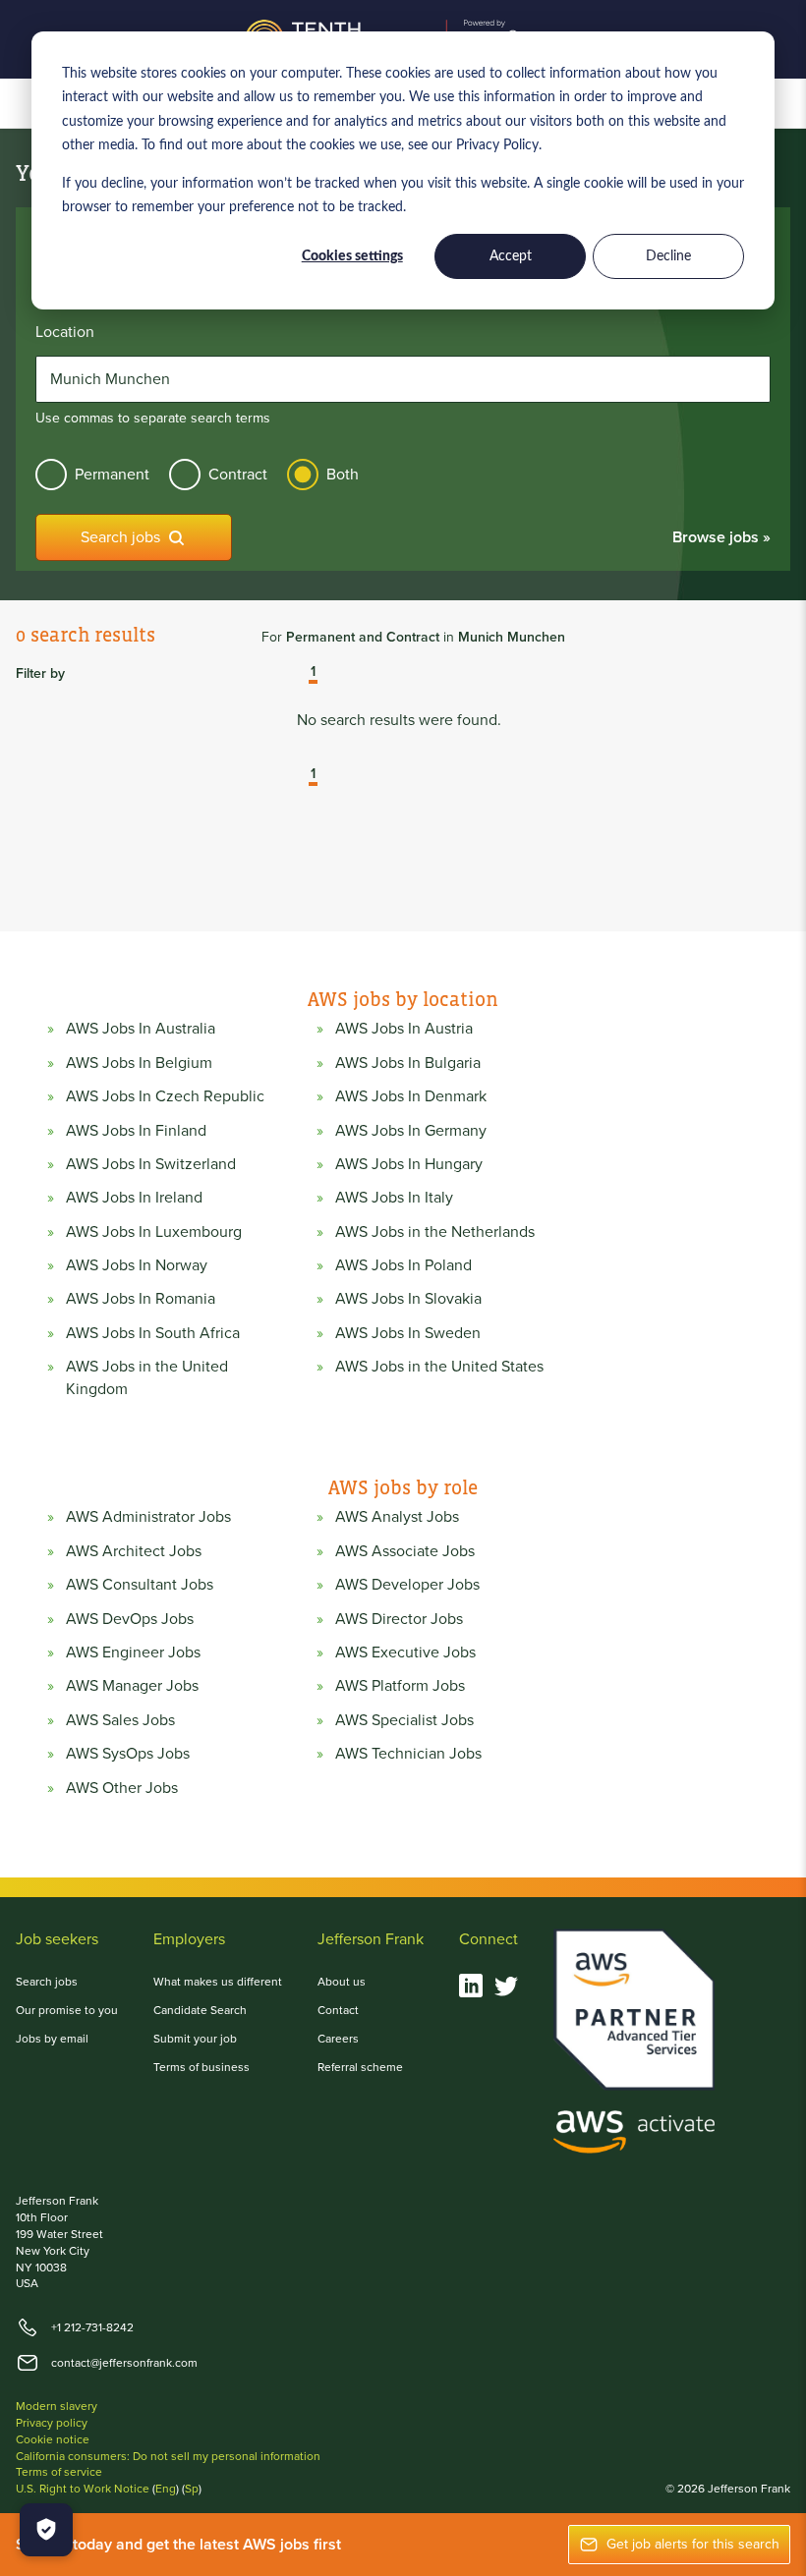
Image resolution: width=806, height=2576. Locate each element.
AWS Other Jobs (122, 1788)
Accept (511, 256)
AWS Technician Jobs (408, 1754)
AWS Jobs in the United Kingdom (147, 1377)
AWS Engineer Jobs (133, 1652)
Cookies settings (352, 256)
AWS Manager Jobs (132, 1686)
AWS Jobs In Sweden (408, 1333)
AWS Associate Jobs (405, 1551)
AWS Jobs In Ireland (134, 1198)
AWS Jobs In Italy (394, 1198)
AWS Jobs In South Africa (153, 1333)
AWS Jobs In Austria (404, 1029)
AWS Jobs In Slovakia (408, 1299)
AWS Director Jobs (399, 1619)
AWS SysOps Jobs (128, 1754)
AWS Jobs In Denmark (411, 1096)
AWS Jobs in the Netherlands (435, 1232)
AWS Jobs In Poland (403, 1265)
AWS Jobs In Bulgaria (408, 1063)
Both (343, 474)
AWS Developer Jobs (407, 1585)
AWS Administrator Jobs (148, 1517)
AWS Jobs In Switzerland (151, 1164)
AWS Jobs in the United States (439, 1367)
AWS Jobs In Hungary (409, 1164)
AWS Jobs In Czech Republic (165, 1096)
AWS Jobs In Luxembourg (154, 1232)
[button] (299, 674)
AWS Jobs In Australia (141, 1029)
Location (65, 332)
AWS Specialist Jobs (404, 1720)
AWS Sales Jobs (120, 1720)
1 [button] (313, 673)
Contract (238, 474)
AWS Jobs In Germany (411, 1131)
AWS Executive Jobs (405, 1652)
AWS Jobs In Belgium (139, 1063)
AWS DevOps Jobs (130, 1619)
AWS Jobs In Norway (137, 1265)
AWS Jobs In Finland (136, 1131)
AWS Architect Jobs (134, 1551)
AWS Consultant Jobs (140, 1585)
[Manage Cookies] (46, 2530)
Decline (668, 256)
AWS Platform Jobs (400, 1686)
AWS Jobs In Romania (141, 1299)
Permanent (112, 474)
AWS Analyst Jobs (397, 1517)
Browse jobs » (721, 537)
